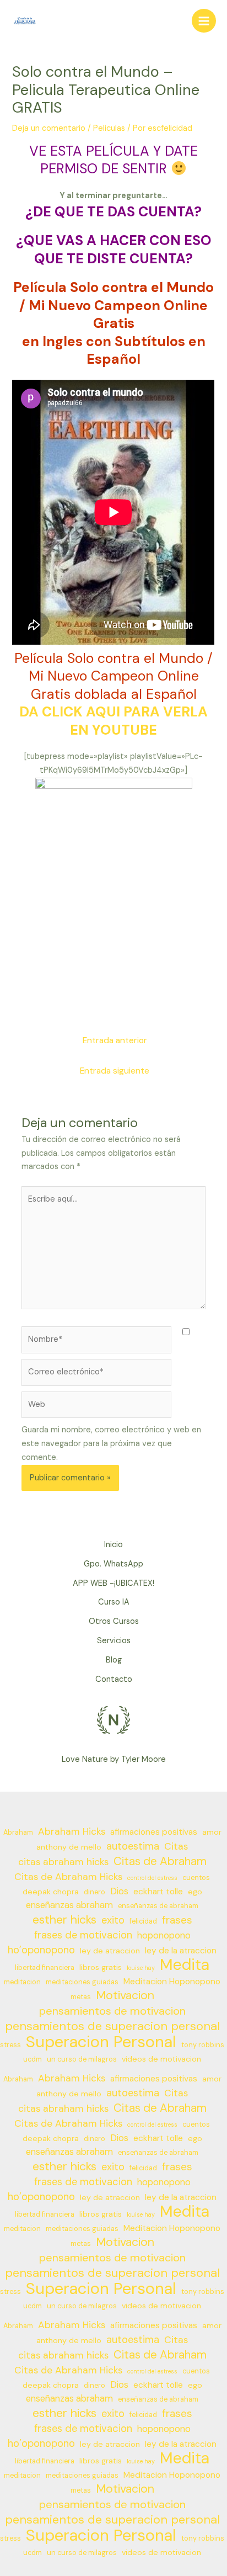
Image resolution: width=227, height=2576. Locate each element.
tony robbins (203, 2045)
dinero (94, 1892)
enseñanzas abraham (69, 1905)
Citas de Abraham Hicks (68, 1877)
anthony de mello (69, 1847)
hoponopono (164, 1935)
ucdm (33, 2059)
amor (212, 1832)
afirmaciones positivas (154, 1832)
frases (177, 1920)
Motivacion (125, 1996)
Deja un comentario (49, 128)
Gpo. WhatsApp (113, 1564)
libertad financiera (45, 1968)
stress (10, 2045)
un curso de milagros (82, 2059)
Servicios (114, 1641)
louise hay (141, 1968)
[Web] (96, 1407)
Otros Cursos (114, 1621)
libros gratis (101, 1967)
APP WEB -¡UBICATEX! (113, 1583)
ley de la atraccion (181, 1951)
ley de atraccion (110, 1951)
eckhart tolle (158, 1892)
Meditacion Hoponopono (172, 1982)
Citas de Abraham (160, 1861)
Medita (185, 1965)
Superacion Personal (101, 2042)
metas (81, 1997)
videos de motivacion (161, 2059)
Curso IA (114, 1602)
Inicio (113, 1545)
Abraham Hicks (72, 1831)
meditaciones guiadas (82, 1982)
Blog (114, 1660)
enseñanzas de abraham (158, 1906)
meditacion (22, 1982)
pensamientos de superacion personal (112, 2027)
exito (113, 1920)
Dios (119, 1891)
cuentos (196, 1878)
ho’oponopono (41, 1950)
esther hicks (64, 1920)
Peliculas (109, 128)
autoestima (133, 1846)
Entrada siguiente (115, 1071)
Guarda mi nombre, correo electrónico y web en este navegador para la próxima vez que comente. (111, 1444)
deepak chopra (51, 1892)
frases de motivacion (83, 1935)
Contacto (114, 1679)
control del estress (152, 1878)
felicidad (143, 1921)
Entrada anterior (115, 1040)
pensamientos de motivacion (112, 2011)
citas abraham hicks (63, 1862)
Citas (176, 1846)
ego (195, 1892)
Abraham (18, 1833)
